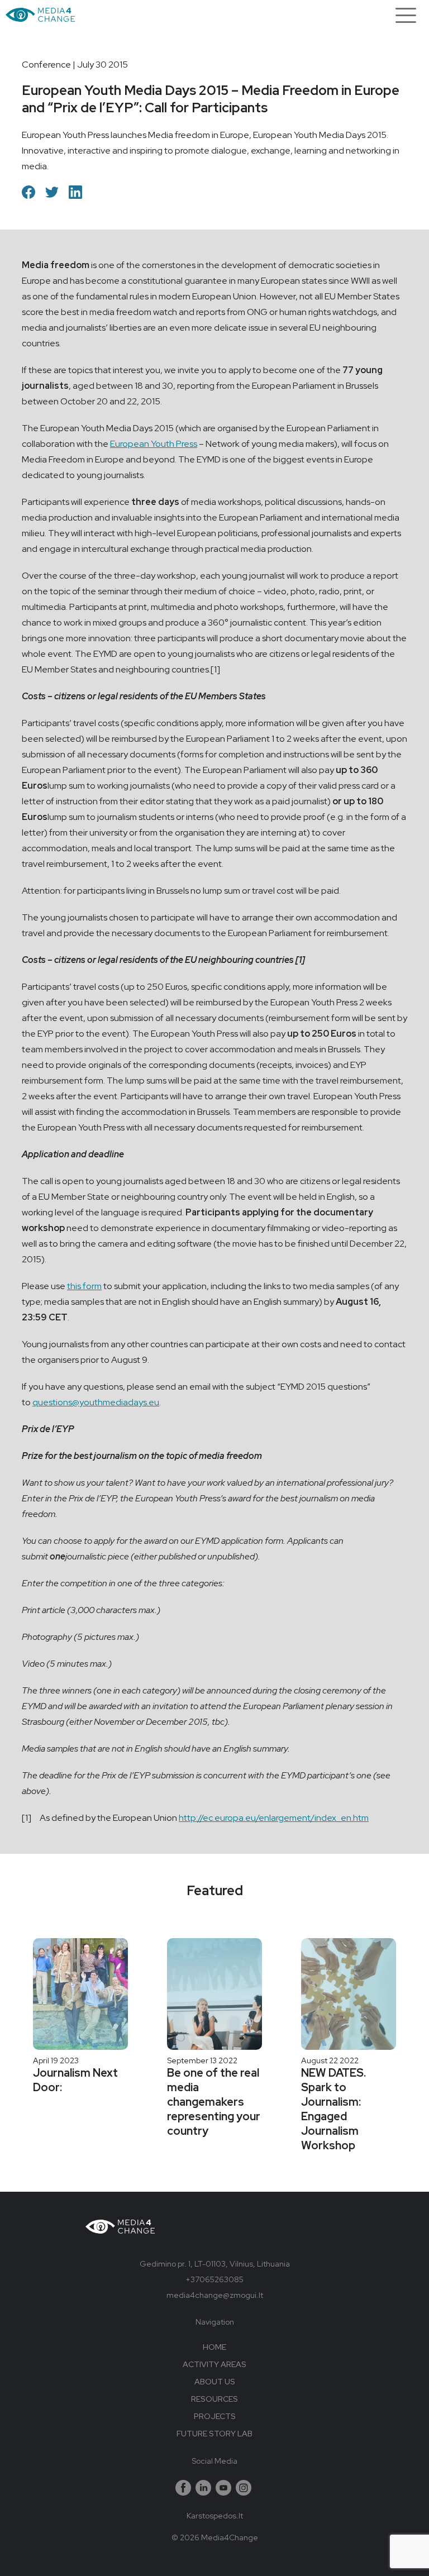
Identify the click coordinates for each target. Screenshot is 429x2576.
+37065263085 (214, 2279)
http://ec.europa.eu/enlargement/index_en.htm (274, 1818)
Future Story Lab (214, 2434)
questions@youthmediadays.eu (96, 1402)
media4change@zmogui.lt (215, 2295)
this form (84, 1286)
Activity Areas (214, 2364)
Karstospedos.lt (215, 2516)
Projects (215, 2416)
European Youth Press (154, 444)
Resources (214, 2399)
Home (214, 2347)
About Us (215, 2382)
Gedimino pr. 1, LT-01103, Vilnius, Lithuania (215, 2264)
